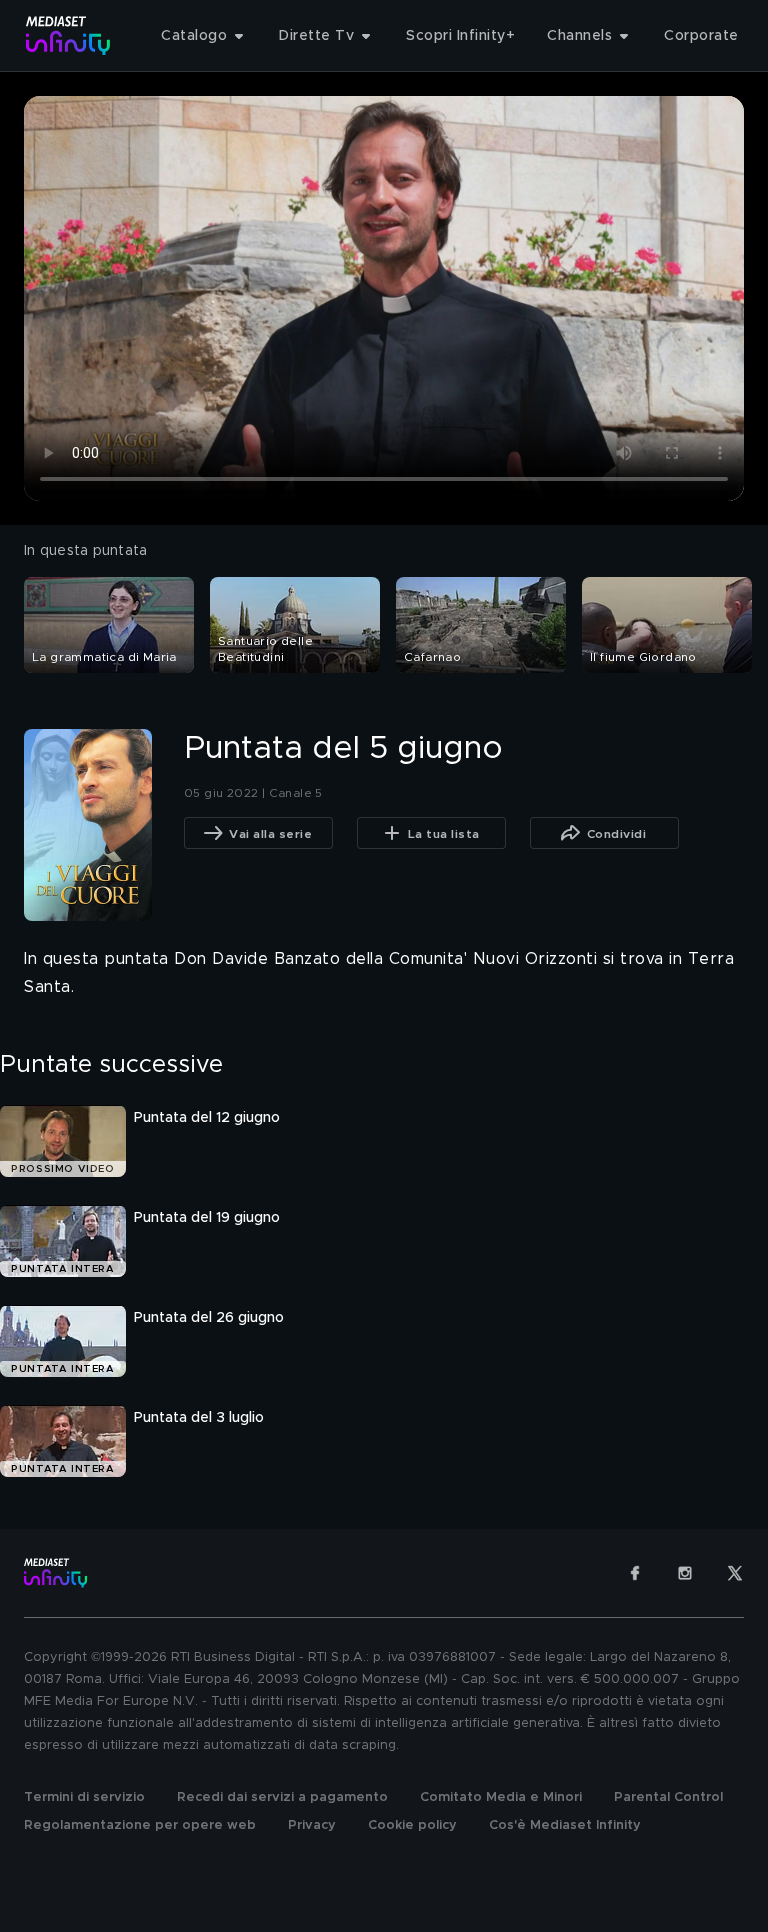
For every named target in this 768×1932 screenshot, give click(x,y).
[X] (735, 1573)
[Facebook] (635, 1573)
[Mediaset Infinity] (68, 35)
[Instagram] (685, 1573)
